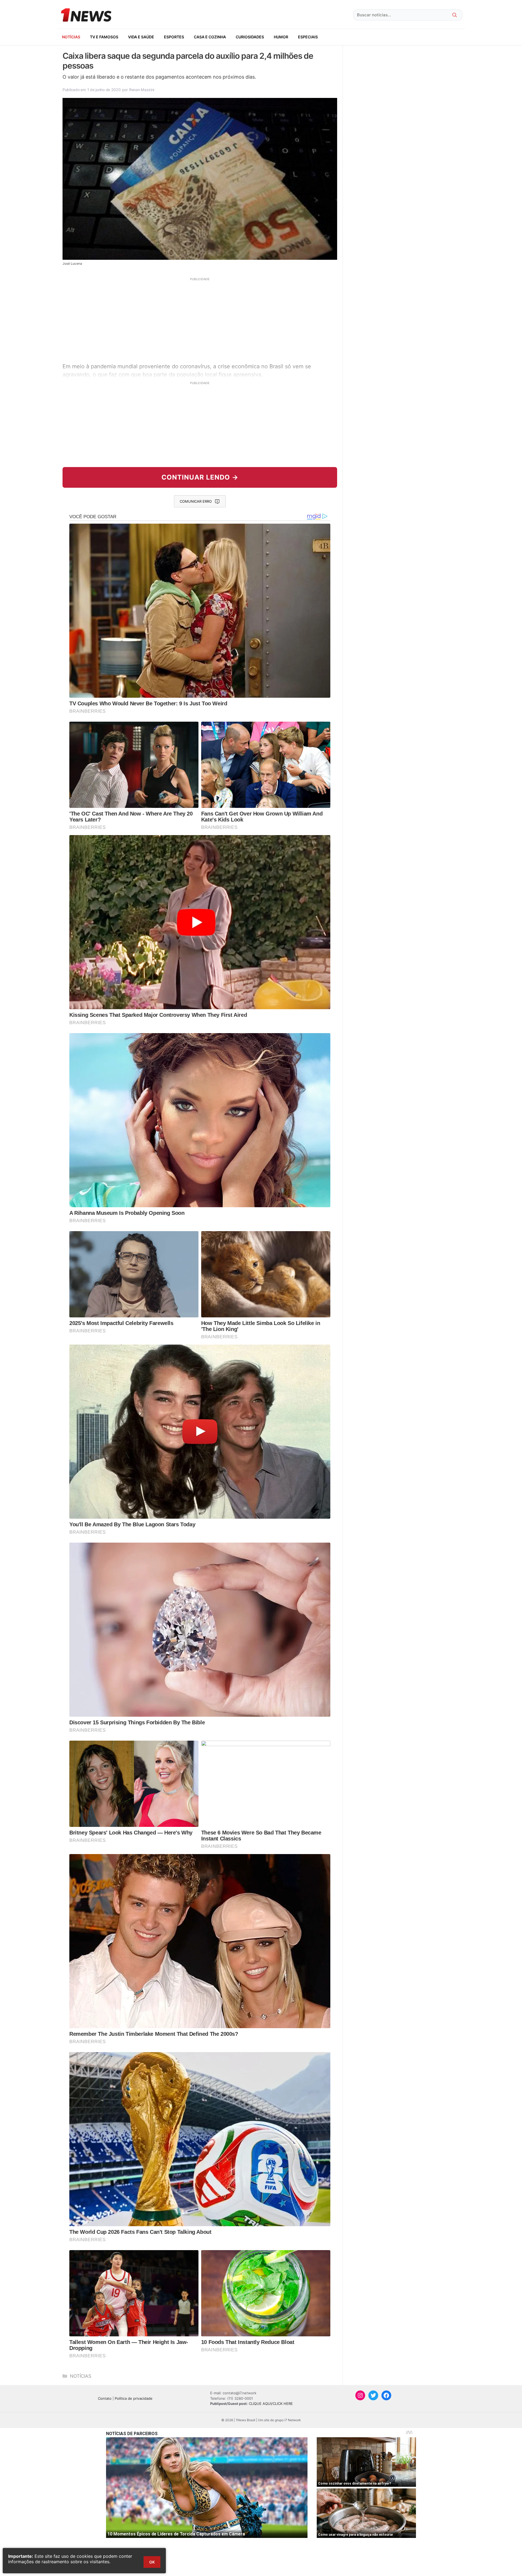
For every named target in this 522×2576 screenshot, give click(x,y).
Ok (152, 2562)
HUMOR (281, 37)
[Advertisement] (200, 319)
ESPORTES (174, 37)
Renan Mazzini (142, 90)
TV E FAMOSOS (104, 37)
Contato (105, 2398)
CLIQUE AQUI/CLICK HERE (271, 2404)
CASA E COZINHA (210, 37)
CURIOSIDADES (250, 37)
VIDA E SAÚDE (141, 37)
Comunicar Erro (196, 501)
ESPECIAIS (308, 37)
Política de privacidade (134, 2398)
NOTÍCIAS (71, 37)
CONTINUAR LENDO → (200, 477)
